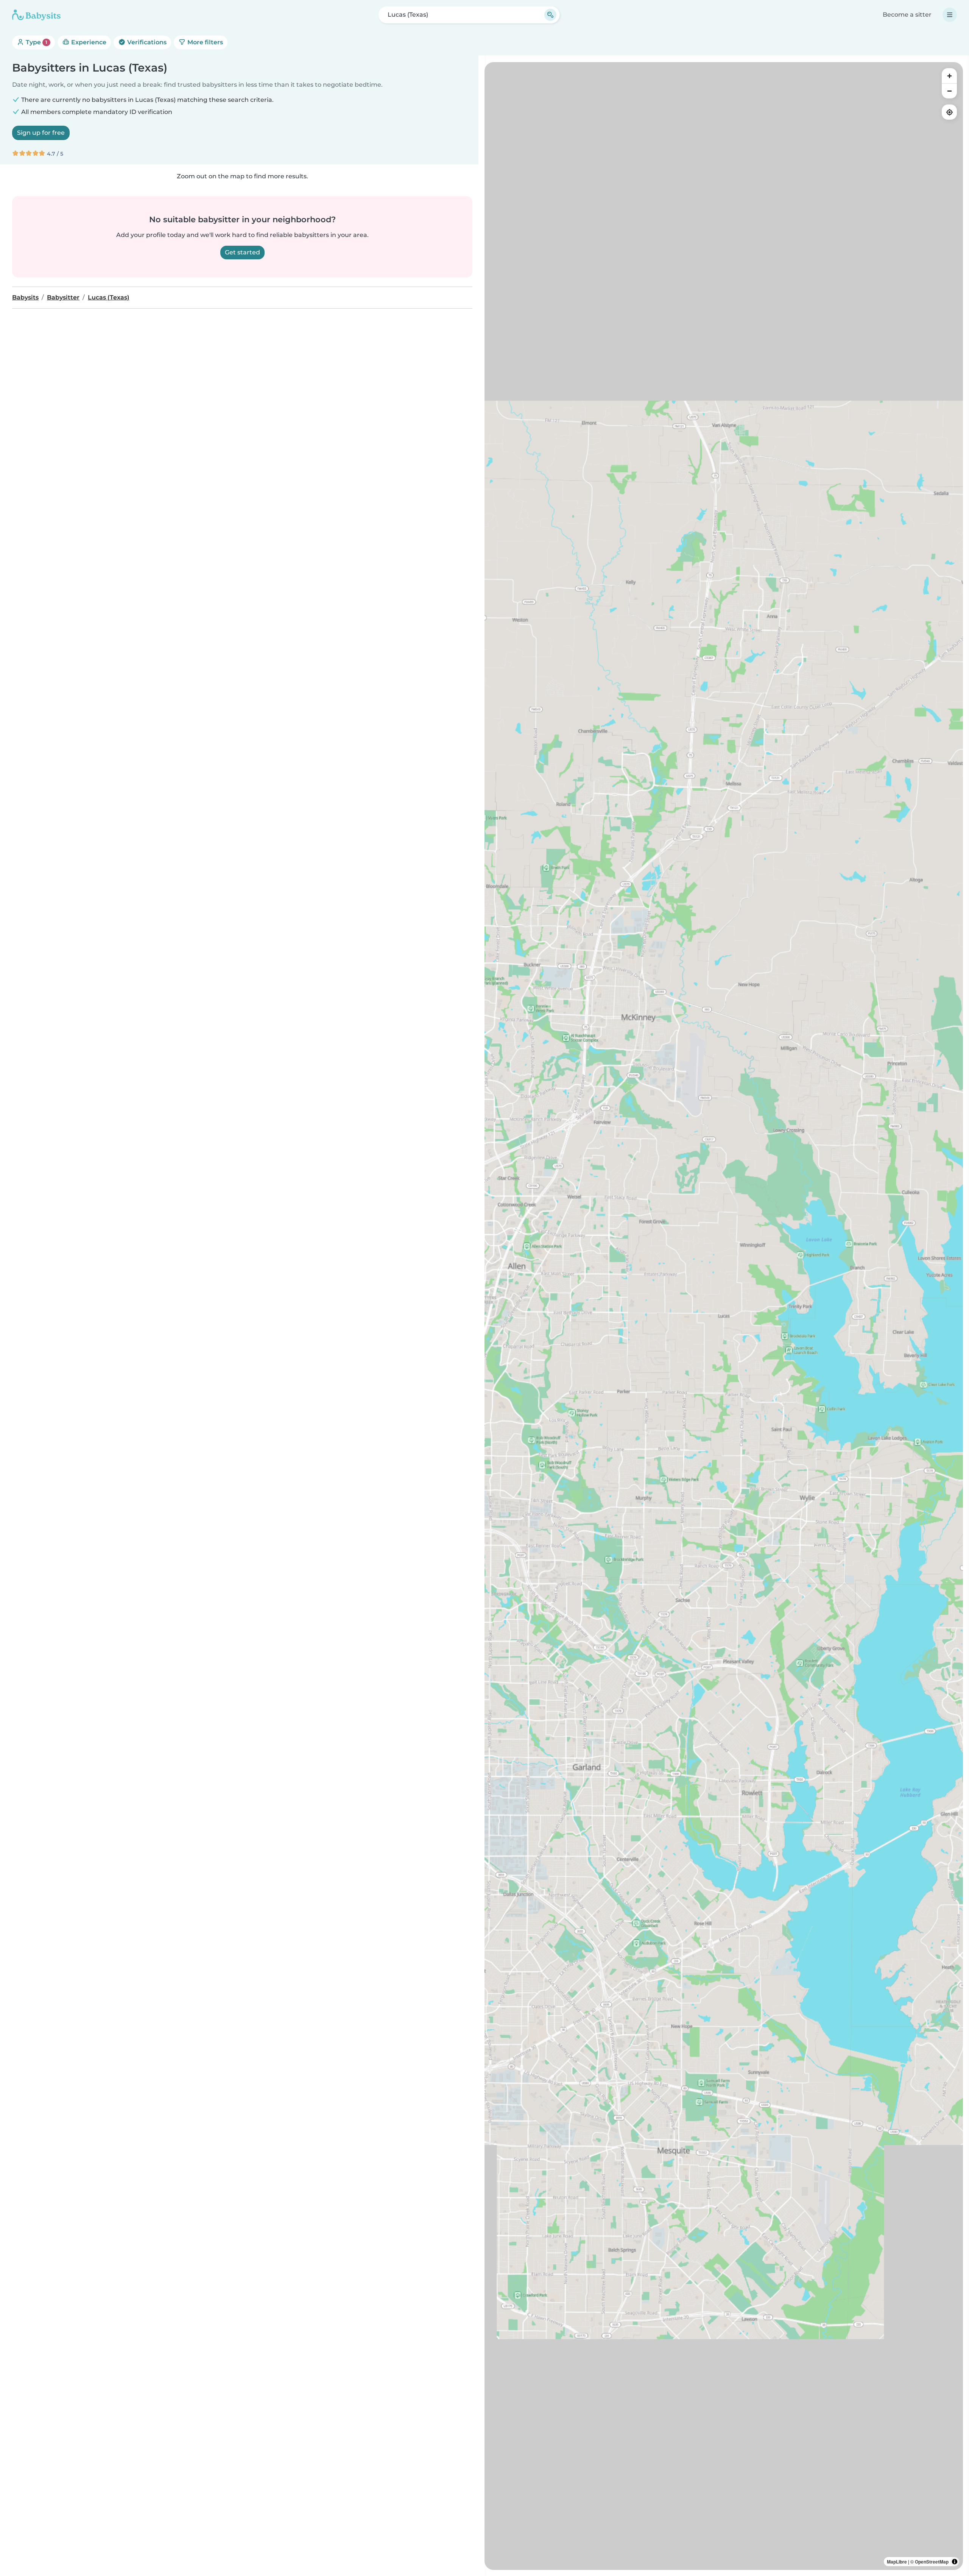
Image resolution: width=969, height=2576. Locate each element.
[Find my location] (949, 112)
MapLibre (897, 2562)
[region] (724, 1316)
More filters (204, 42)
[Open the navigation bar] (950, 15)
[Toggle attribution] (955, 2562)
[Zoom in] (949, 76)
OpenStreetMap (932, 2562)
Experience (88, 42)
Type (36, 42)
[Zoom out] (949, 91)
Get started (242, 252)
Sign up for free (41, 133)
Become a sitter (907, 15)
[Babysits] (36, 15)
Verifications (146, 42)
